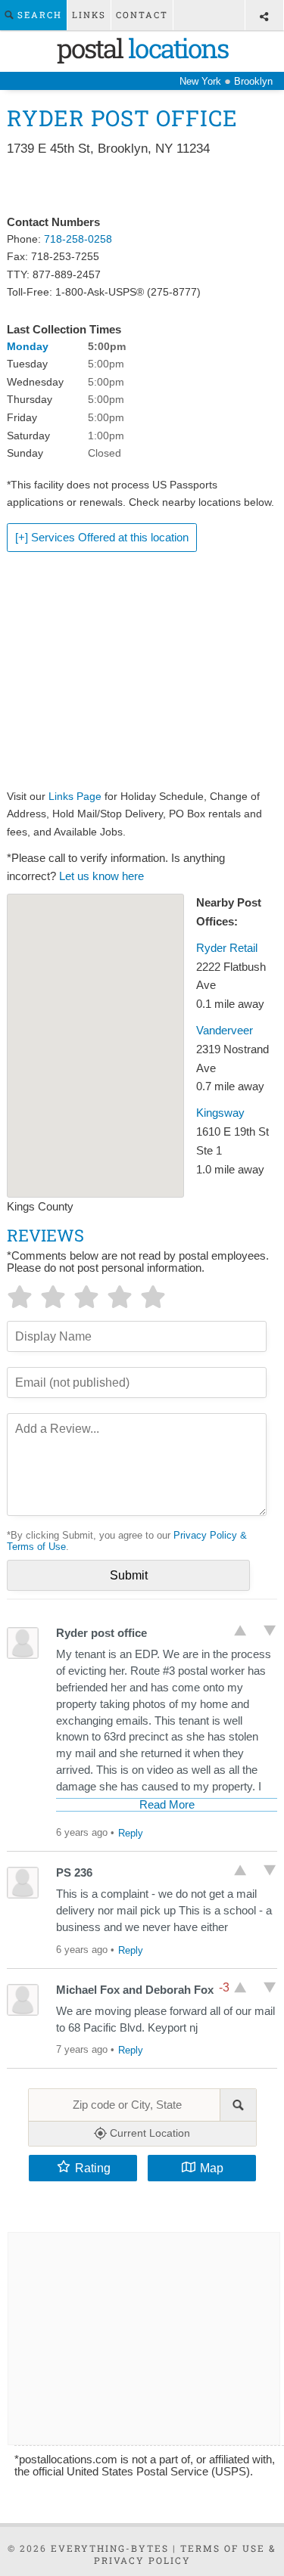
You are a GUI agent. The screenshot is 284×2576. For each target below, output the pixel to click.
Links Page (75, 796)
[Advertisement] (142, 187)
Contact (142, 15)
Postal (142, 48)
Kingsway (220, 1113)
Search (38, 15)
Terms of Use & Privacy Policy (186, 2554)
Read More (167, 1805)
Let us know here (101, 876)
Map (212, 2168)
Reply (131, 1833)
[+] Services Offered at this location (102, 538)
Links (89, 15)
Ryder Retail (227, 948)
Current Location (148, 2133)
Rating (93, 2168)
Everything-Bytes (110, 2548)
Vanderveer (225, 1031)
